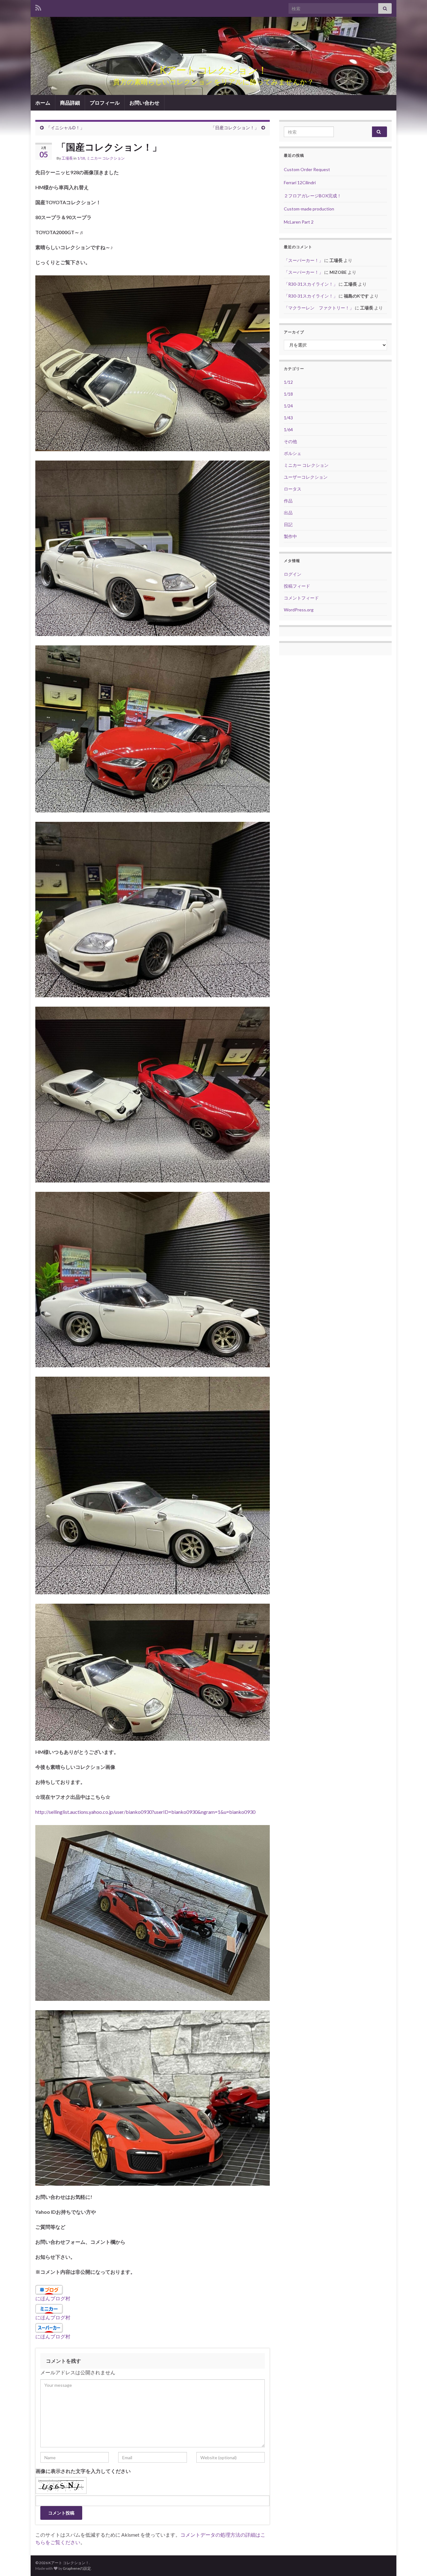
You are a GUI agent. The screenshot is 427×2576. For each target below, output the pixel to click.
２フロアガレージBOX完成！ (313, 196)
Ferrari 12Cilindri (300, 183)
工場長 (67, 158)
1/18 (81, 158)
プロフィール (105, 103)
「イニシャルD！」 (65, 128)
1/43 (288, 418)
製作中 (290, 536)
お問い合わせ (144, 103)
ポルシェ (293, 453)
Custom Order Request (307, 169)
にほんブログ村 (53, 2298)
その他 (290, 441)
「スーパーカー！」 (304, 260)
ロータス (293, 489)
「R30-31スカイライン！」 (311, 284)
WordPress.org (299, 610)
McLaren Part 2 (299, 222)
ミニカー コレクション (106, 158)
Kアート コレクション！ (213, 70)
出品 (288, 513)
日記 (288, 524)
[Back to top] (413, 2562)
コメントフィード (301, 598)
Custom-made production (309, 209)
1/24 (288, 406)
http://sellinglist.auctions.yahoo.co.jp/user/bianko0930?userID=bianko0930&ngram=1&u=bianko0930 (145, 1812)
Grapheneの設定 (77, 2568)
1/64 (288, 429)
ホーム (43, 103)
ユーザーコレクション (306, 477)
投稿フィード (297, 586)
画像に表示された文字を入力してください (83, 2471)
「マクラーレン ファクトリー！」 (319, 308)
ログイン (293, 574)
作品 (288, 501)
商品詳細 (70, 103)
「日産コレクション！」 (235, 128)
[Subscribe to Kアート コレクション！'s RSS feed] (38, 7)
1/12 (288, 382)
